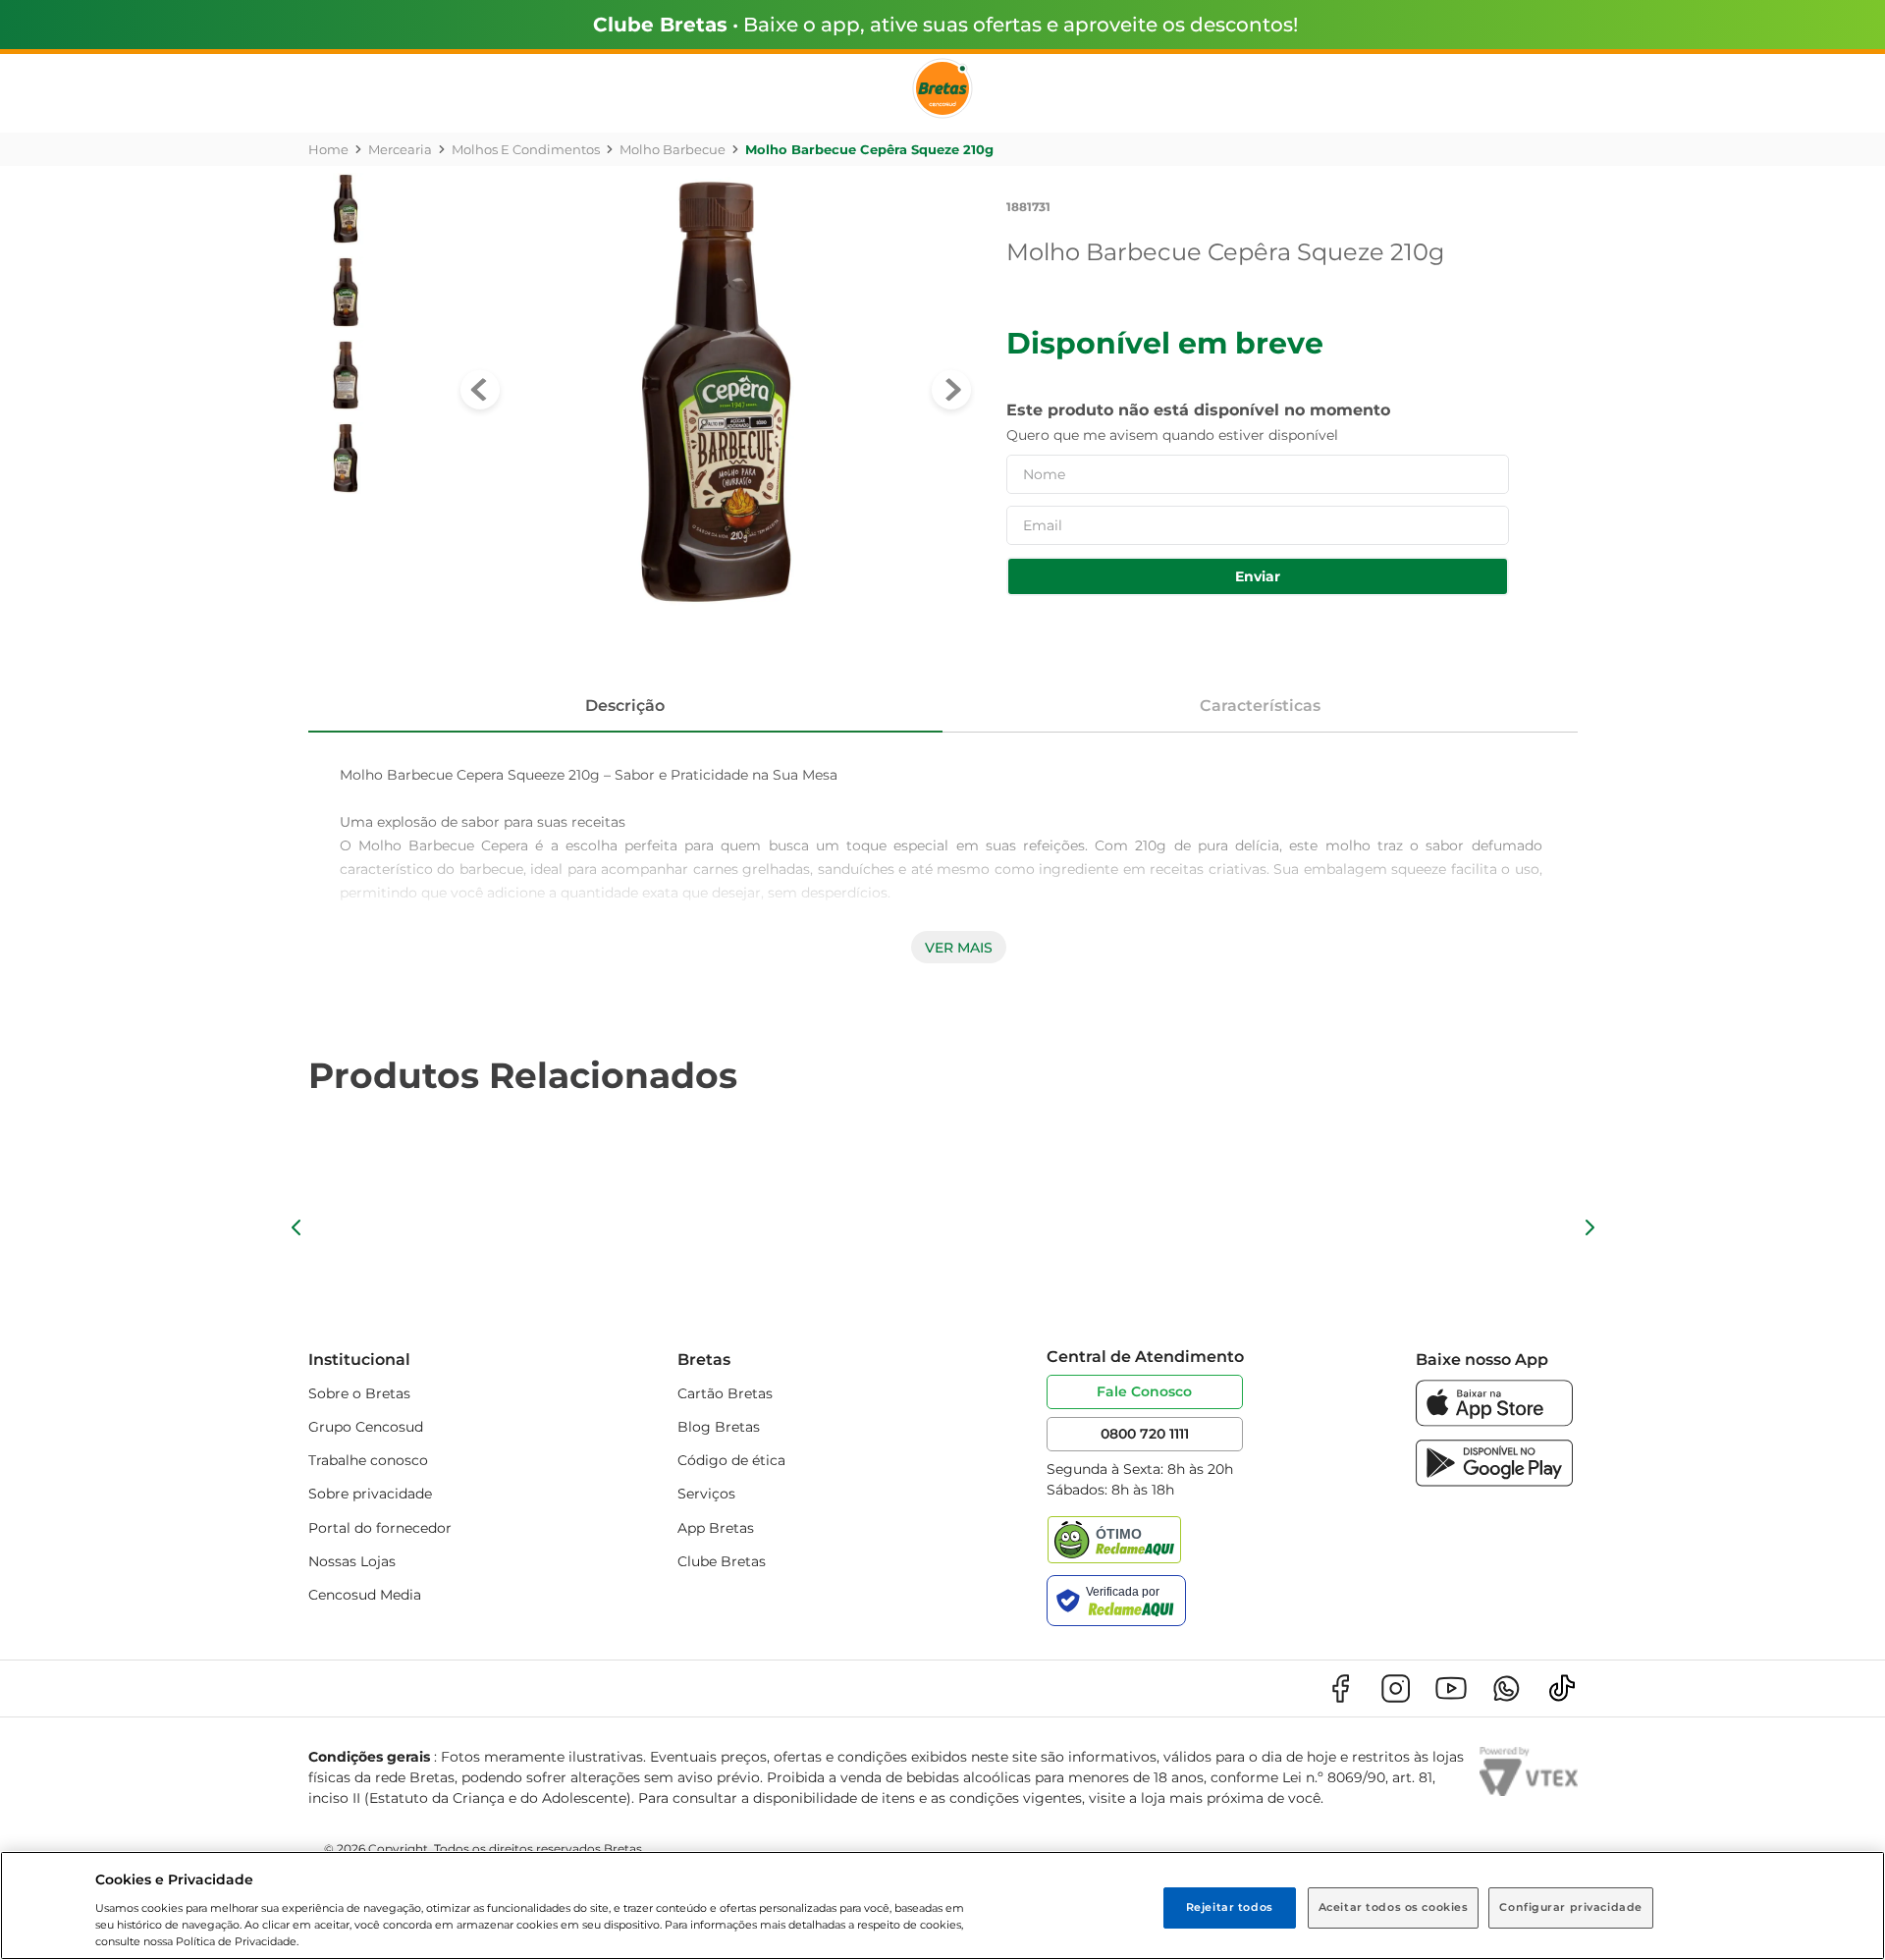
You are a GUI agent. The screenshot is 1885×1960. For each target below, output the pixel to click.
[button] (296, 1227)
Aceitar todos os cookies (1394, 1907)
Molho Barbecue (673, 149)
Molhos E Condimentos (526, 149)
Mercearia (400, 149)
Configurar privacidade (1571, 1907)
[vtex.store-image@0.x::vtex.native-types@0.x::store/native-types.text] (1340, 1688)
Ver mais (959, 948)
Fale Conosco (1144, 1391)
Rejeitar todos (1230, 1907)
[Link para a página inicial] (328, 149)
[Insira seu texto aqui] (1494, 1421)
